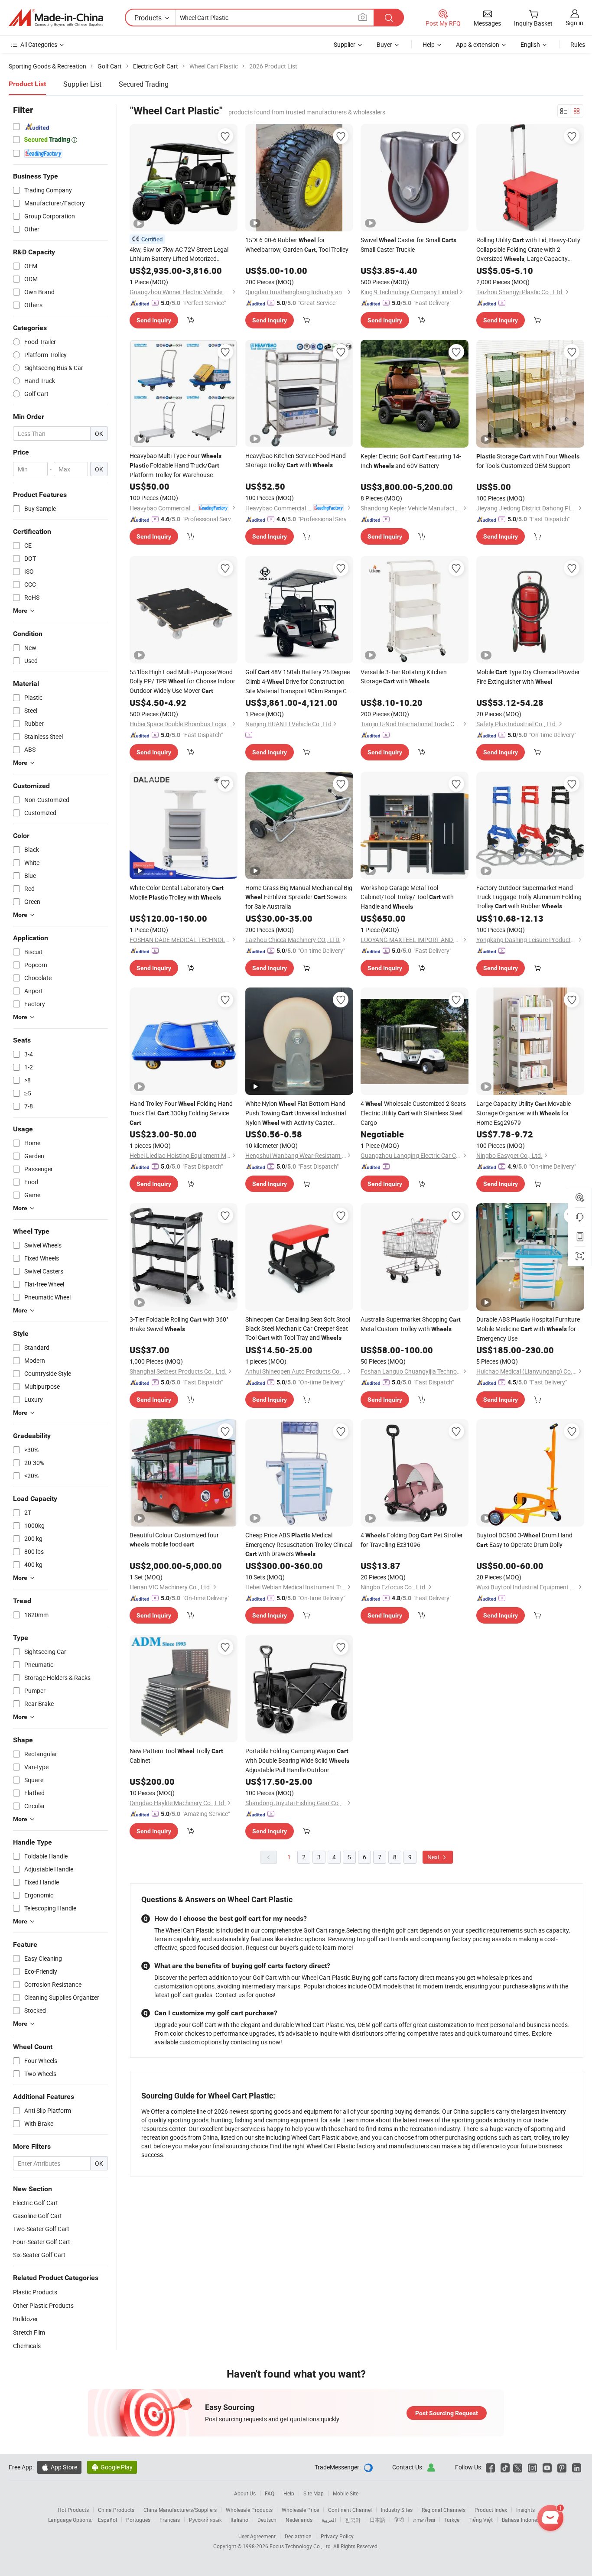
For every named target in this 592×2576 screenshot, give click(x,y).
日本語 (377, 2520)
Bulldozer (26, 2319)
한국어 (353, 2520)
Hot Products (73, 2510)
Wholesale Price (300, 2510)
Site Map (314, 2493)
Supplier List (82, 84)
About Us (245, 2493)
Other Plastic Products (43, 2305)
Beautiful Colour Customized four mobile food (174, 1540)
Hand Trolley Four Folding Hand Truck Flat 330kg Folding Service (181, 1113)
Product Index (491, 2510)
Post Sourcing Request (447, 2413)
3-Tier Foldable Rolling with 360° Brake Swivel (179, 1324)
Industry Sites (397, 2510)
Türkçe (452, 2520)
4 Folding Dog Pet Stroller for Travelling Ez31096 (412, 1540)
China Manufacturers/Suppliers (180, 2510)
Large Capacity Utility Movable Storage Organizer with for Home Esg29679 (524, 1113)
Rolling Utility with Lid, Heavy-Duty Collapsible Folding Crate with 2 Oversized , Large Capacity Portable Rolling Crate (528, 250)
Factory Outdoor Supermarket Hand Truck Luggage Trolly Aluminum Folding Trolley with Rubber (529, 897)
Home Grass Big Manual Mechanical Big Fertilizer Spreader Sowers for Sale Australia (299, 897)
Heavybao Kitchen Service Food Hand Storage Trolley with (296, 460)
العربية (329, 2520)
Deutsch (267, 2520)
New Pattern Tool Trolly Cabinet (176, 1756)
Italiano (239, 2520)
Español (107, 2520)
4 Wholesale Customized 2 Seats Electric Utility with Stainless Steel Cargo (413, 1113)
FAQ (270, 2493)
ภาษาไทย (424, 2520)
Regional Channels (444, 2510)
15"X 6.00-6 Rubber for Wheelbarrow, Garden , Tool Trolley (297, 245)
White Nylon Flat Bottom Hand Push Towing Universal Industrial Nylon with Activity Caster (296, 1113)
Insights (525, 2510)
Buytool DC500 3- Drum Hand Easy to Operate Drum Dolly (524, 1540)
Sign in (574, 23)
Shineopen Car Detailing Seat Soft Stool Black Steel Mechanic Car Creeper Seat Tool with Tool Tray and (298, 1328)
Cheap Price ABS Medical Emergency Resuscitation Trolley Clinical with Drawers (299, 1544)
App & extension (478, 44)
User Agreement (257, 2536)
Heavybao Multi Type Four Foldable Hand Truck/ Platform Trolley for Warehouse (176, 465)
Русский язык (205, 2520)
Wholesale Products (249, 2510)
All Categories (39, 44)
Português (138, 2520)
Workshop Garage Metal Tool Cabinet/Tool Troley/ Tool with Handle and (407, 897)
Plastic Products (35, 2292)
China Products (116, 2510)
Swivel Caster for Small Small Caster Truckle (408, 245)
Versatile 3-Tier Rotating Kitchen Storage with (404, 676)
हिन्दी (399, 2520)
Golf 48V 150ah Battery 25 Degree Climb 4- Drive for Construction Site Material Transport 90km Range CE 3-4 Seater (298, 682)
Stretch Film (29, 2332)
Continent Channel (350, 2510)
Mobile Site (346, 2493)
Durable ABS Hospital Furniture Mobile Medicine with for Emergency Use (528, 1329)
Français (170, 2520)
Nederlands (299, 2520)
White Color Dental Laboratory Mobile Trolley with (177, 892)
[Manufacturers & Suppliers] (56, 18)
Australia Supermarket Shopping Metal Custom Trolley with (411, 1324)
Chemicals (27, 2346)
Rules (578, 44)
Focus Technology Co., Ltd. (301, 2546)
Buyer (384, 44)
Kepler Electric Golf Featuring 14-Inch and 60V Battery (411, 461)
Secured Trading (144, 84)
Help (429, 44)
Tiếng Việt (481, 2520)
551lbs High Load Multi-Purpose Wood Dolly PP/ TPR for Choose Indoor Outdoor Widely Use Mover (182, 681)
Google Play (112, 2467)
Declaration (298, 2536)
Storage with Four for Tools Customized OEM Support (528, 461)
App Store (59, 2467)
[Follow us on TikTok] (505, 2467)
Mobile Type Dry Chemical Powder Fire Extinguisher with (528, 677)
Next (434, 1857)
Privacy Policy (337, 2536)
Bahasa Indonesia (523, 2520)
